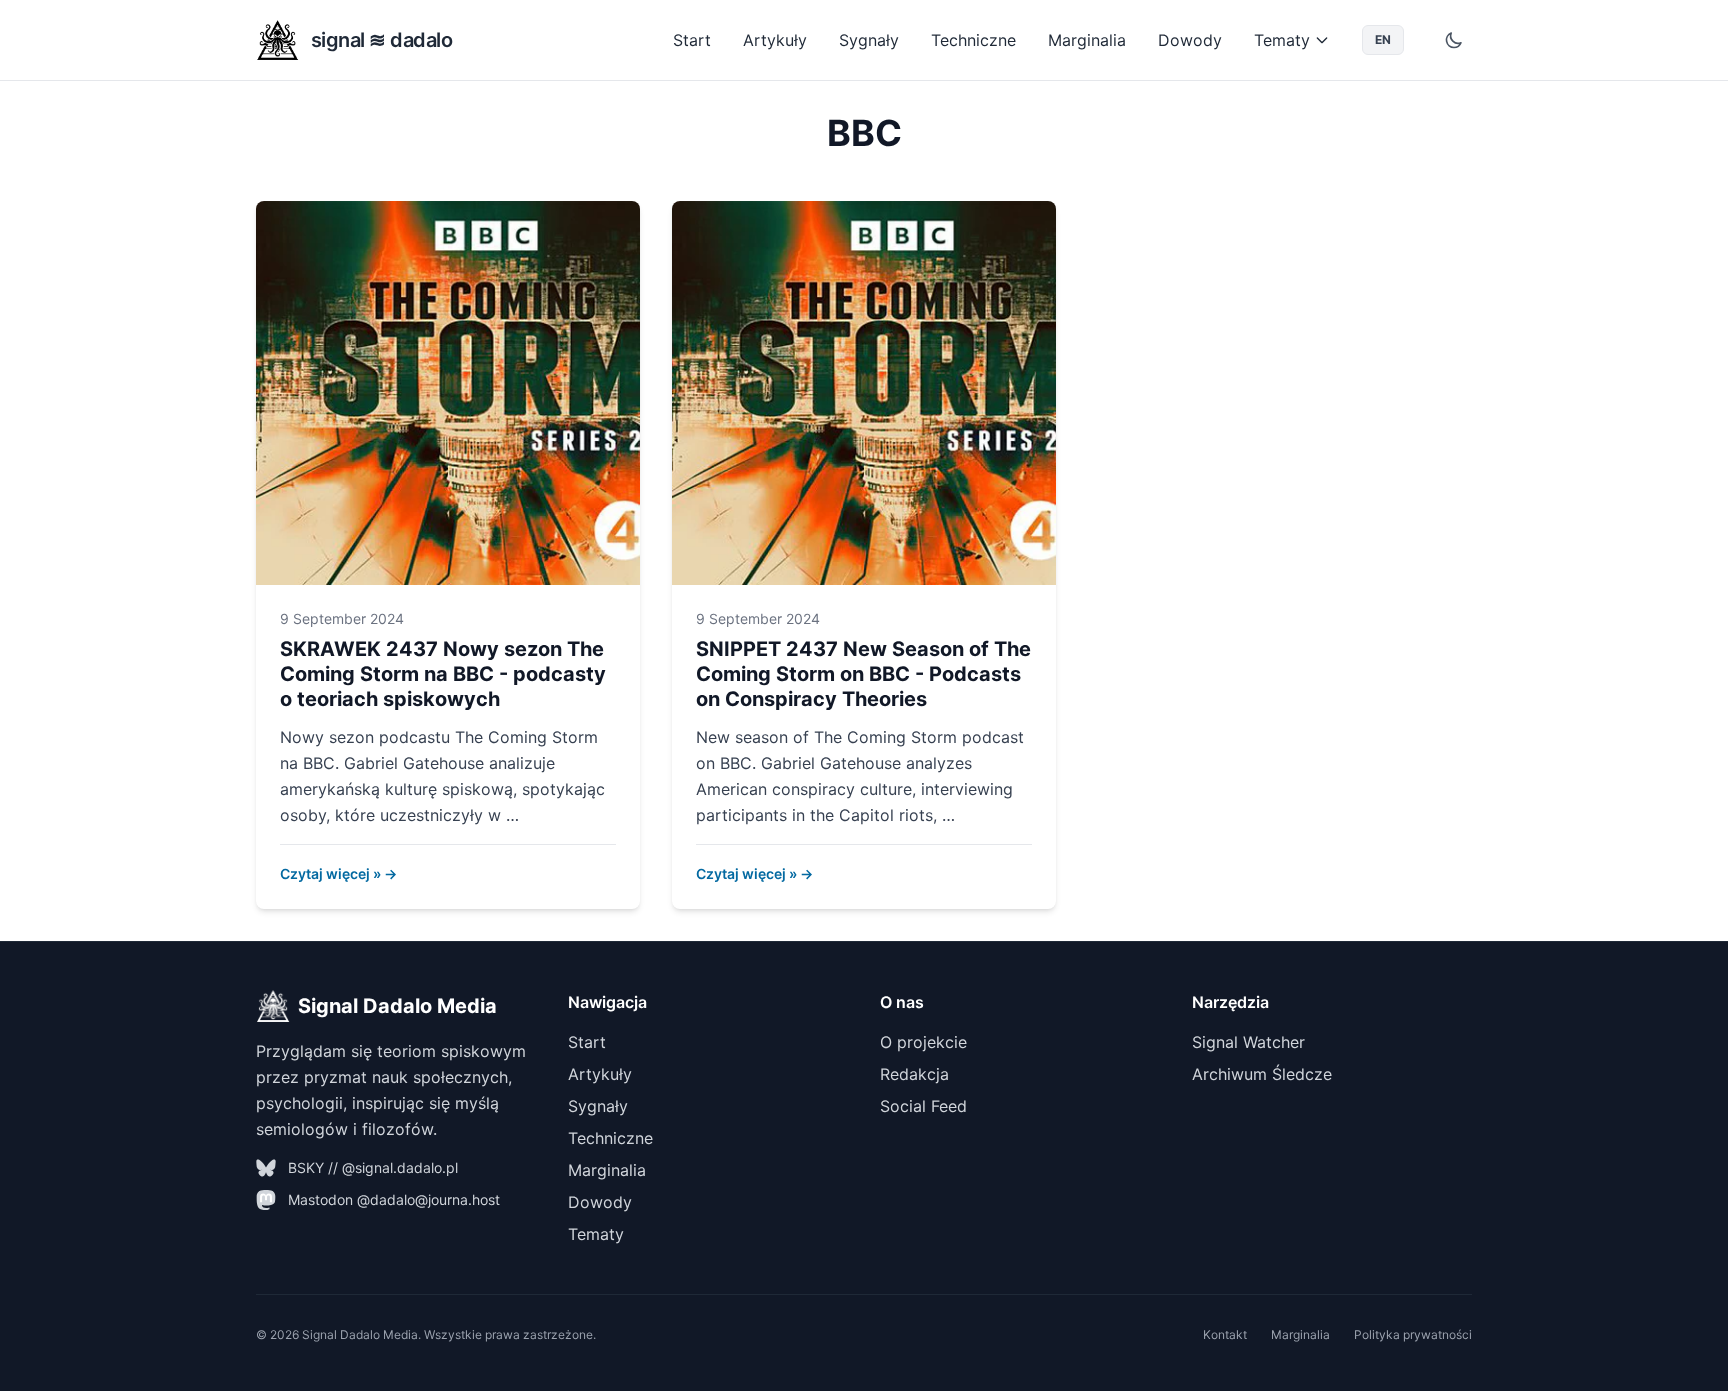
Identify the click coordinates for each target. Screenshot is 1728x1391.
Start (692, 40)
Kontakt (1225, 1334)
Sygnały (869, 40)
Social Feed (923, 1106)
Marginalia (1087, 40)
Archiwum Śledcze (1262, 1074)
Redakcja (914, 1074)
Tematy (1282, 40)
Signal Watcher (1248, 1042)
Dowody (1190, 40)
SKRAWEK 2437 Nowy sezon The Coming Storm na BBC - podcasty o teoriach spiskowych (443, 674)
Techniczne (973, 40)
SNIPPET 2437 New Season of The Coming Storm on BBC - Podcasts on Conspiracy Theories (863, 674)
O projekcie (923, 1042)
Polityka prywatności (1413, 1334)
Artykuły (775, 40)
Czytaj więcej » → (338, 873)
